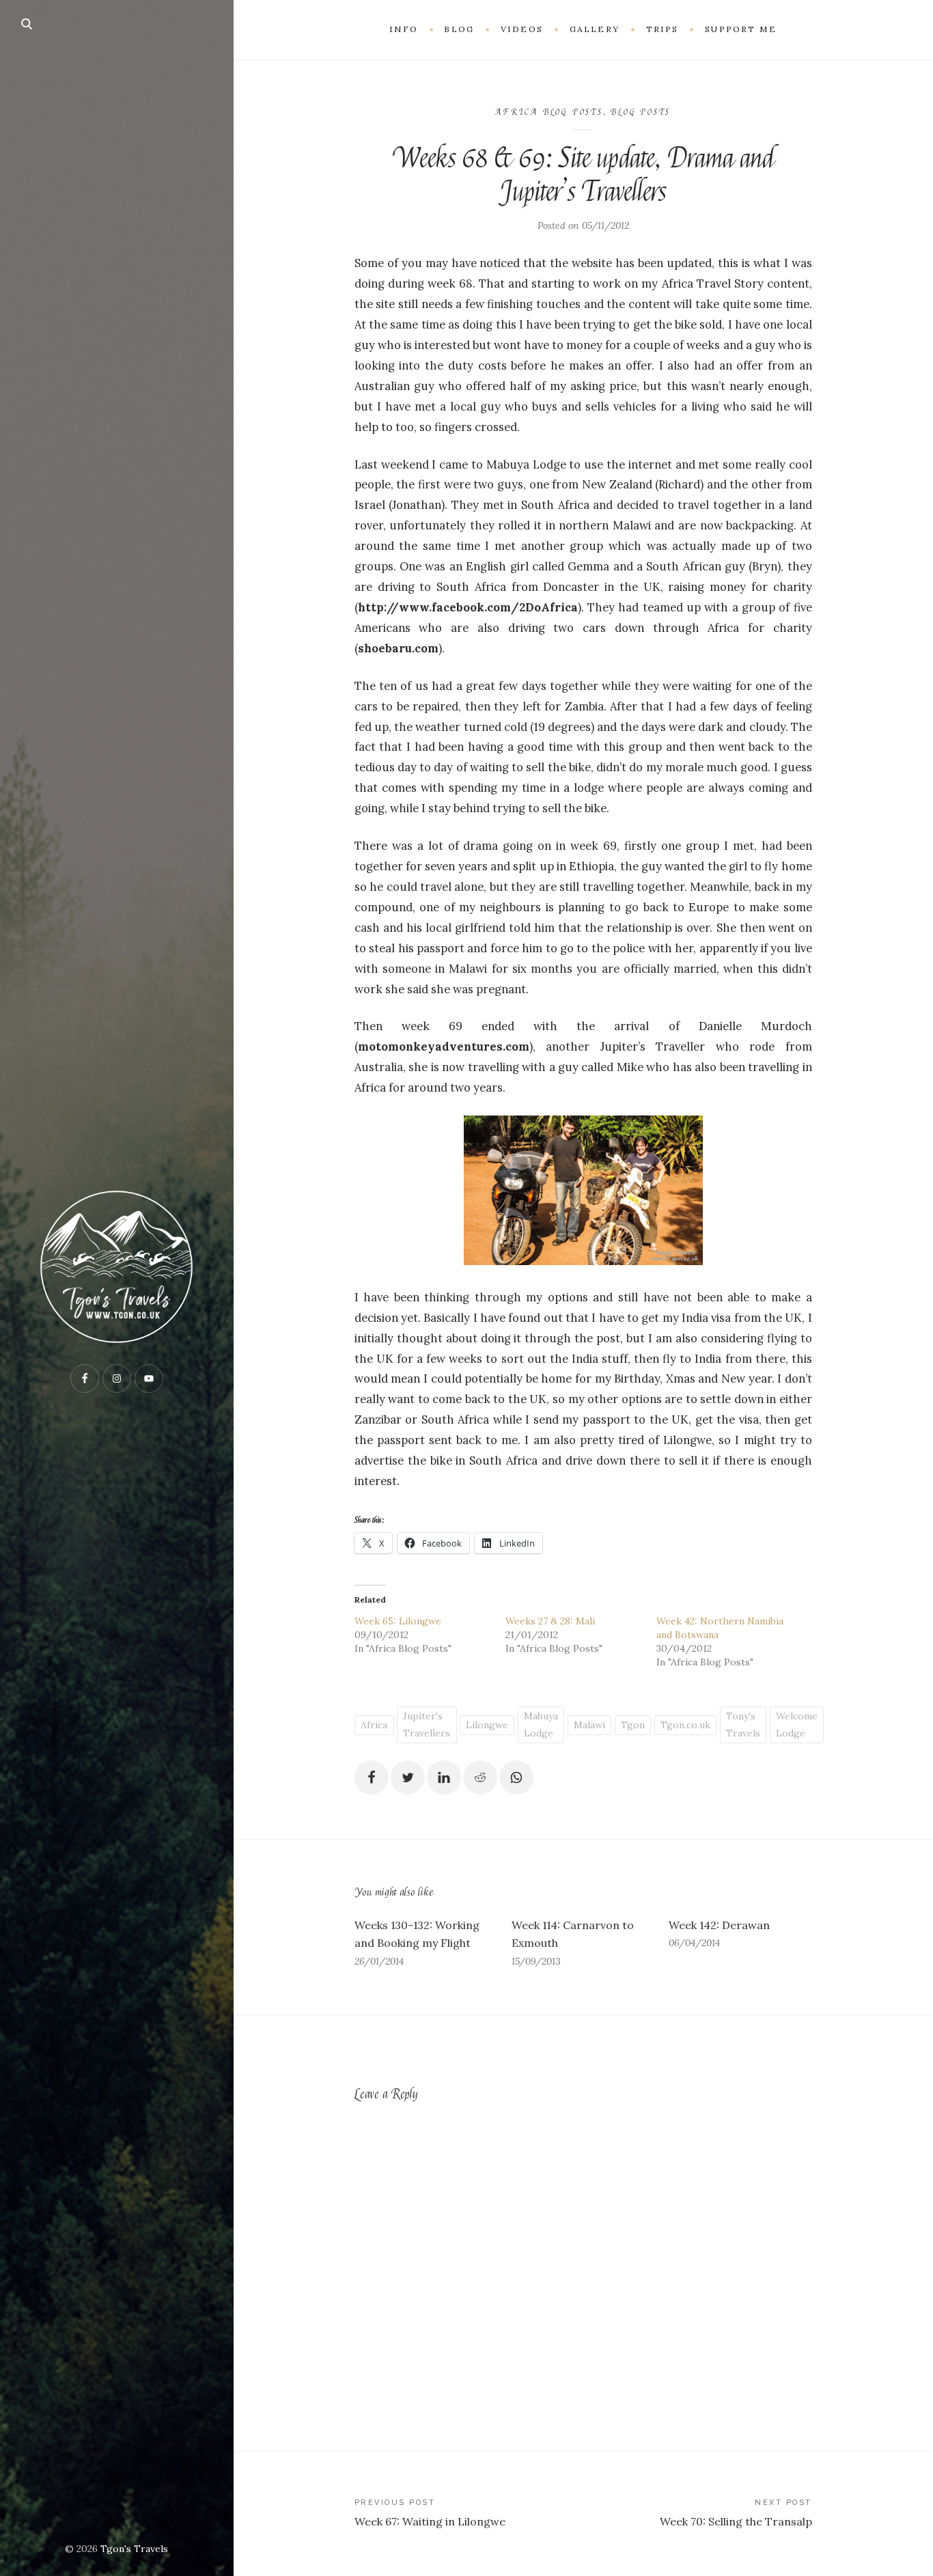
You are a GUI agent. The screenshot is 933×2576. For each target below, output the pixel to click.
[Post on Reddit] (480, 1777)
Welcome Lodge (797, 1725)
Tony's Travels (743, 1725)
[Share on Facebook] (372, 1777)
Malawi (589, 1725)
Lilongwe (487, 1725)
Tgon (633, 1725)
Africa (374, 1725)
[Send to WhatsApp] (516, 1777)
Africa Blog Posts (549, 112)
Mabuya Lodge (541, 1725)
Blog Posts (641, 112)
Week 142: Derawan (719, 1925)
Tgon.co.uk (685, 1725)
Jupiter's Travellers (427, 1725)
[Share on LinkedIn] (444, 1777)
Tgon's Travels (134, 2549)
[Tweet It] (408, 1777)
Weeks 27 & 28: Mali (550, 1621)
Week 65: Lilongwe (398, 1621)
